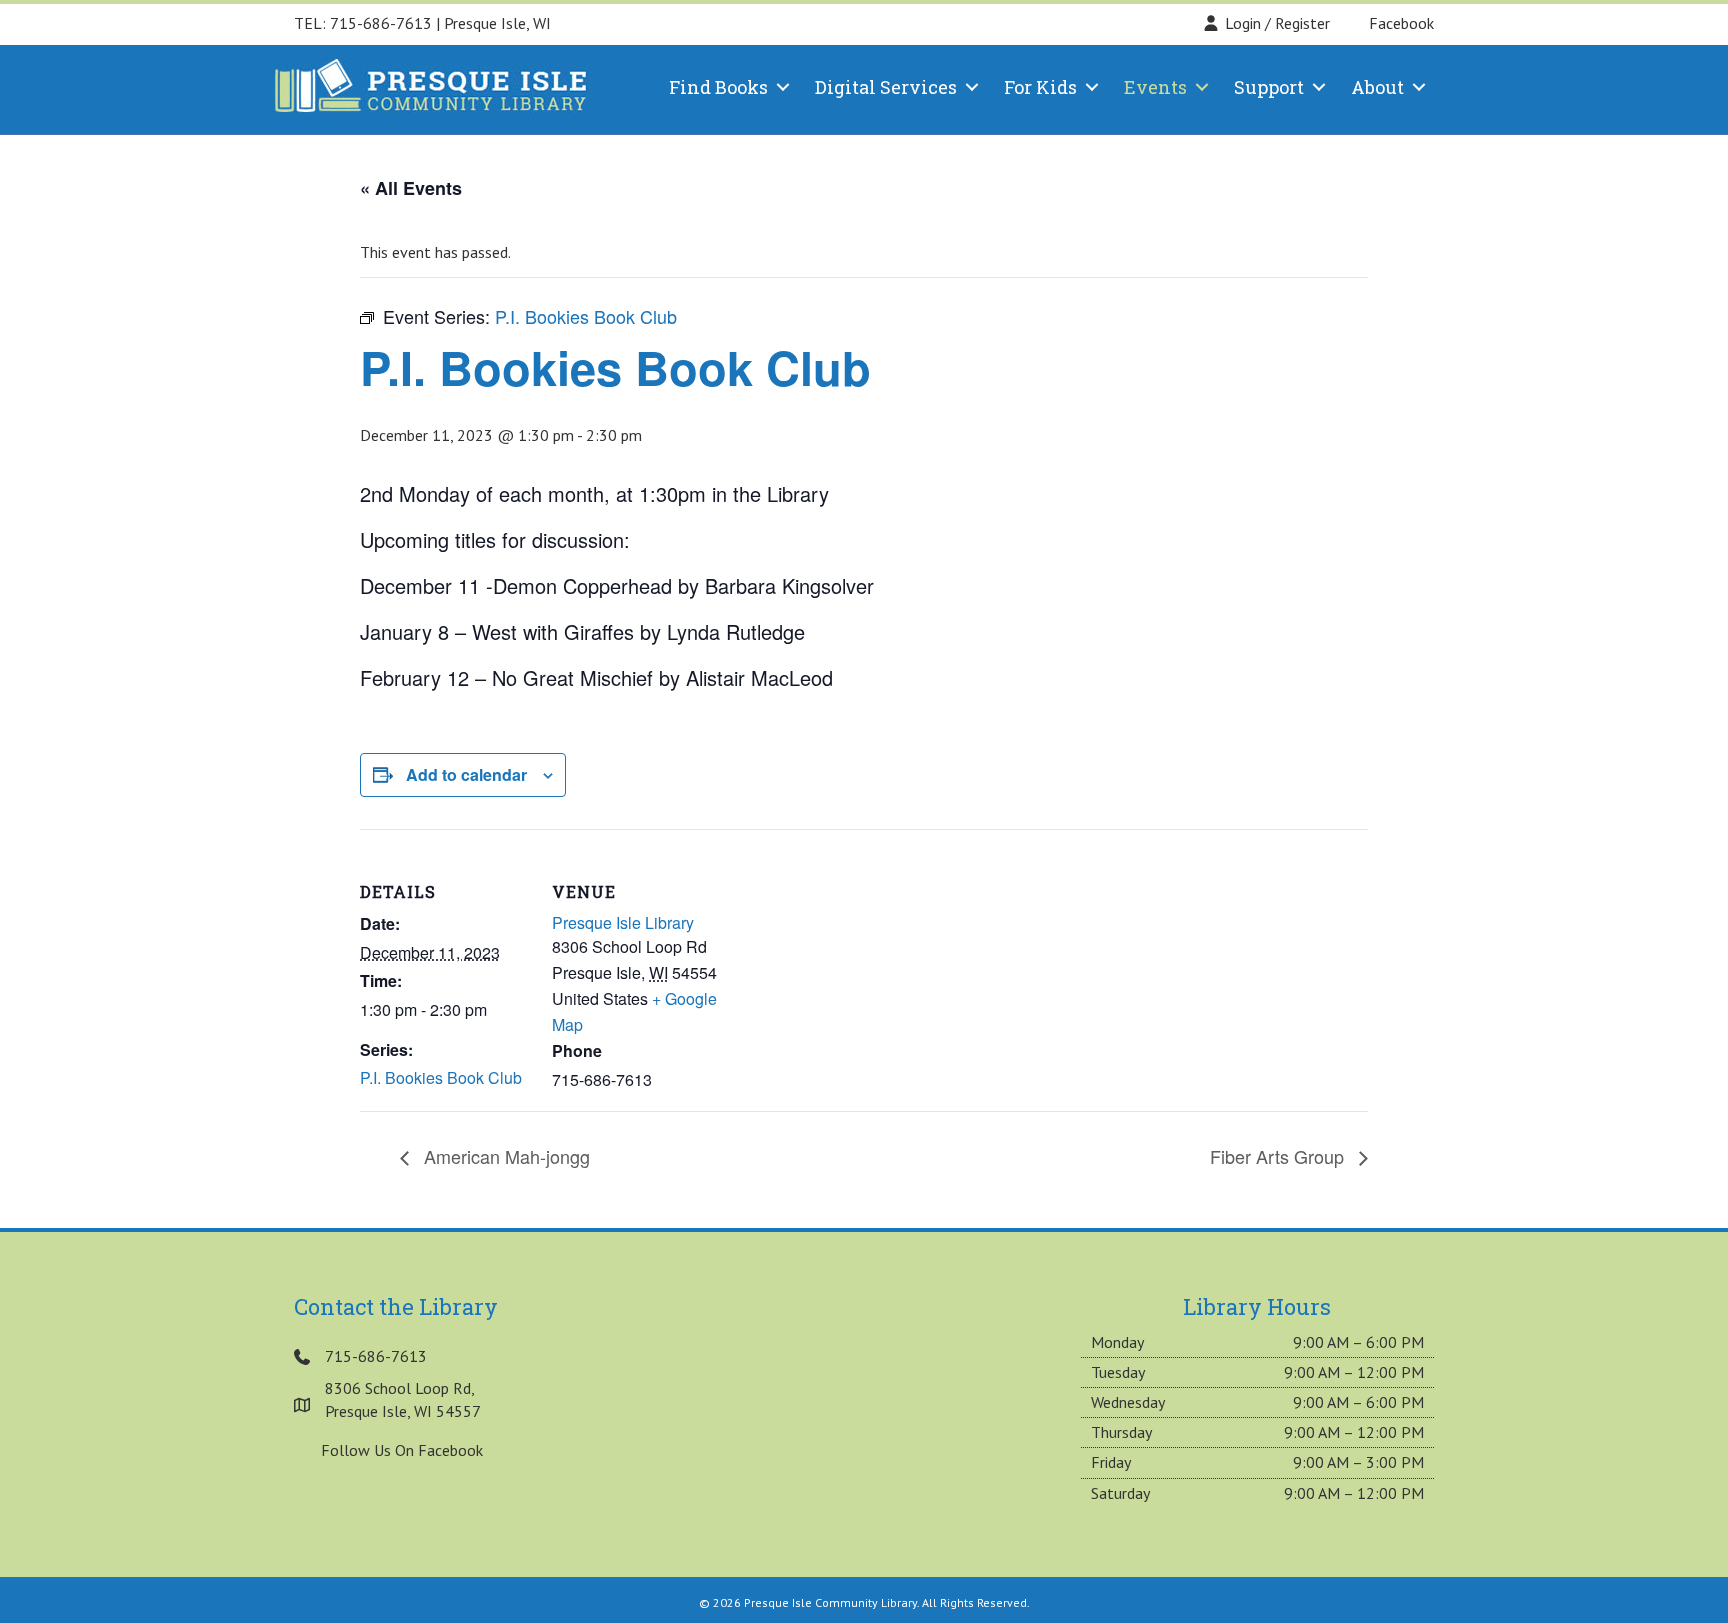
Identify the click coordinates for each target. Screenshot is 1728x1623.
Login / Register (1277, 23)
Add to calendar (466, 774)
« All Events (411, 188)
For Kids (1040, 87)
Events (1155, 87)
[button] (783, 87)
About (1377, 87)
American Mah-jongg (504, 1156)
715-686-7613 (381, 23)
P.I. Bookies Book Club (441, 1077)
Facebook (1399, 23)
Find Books (718, 87)
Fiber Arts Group (1279, 1156)
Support (1269, 87)
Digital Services (886, 87)
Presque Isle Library (623, 922)
